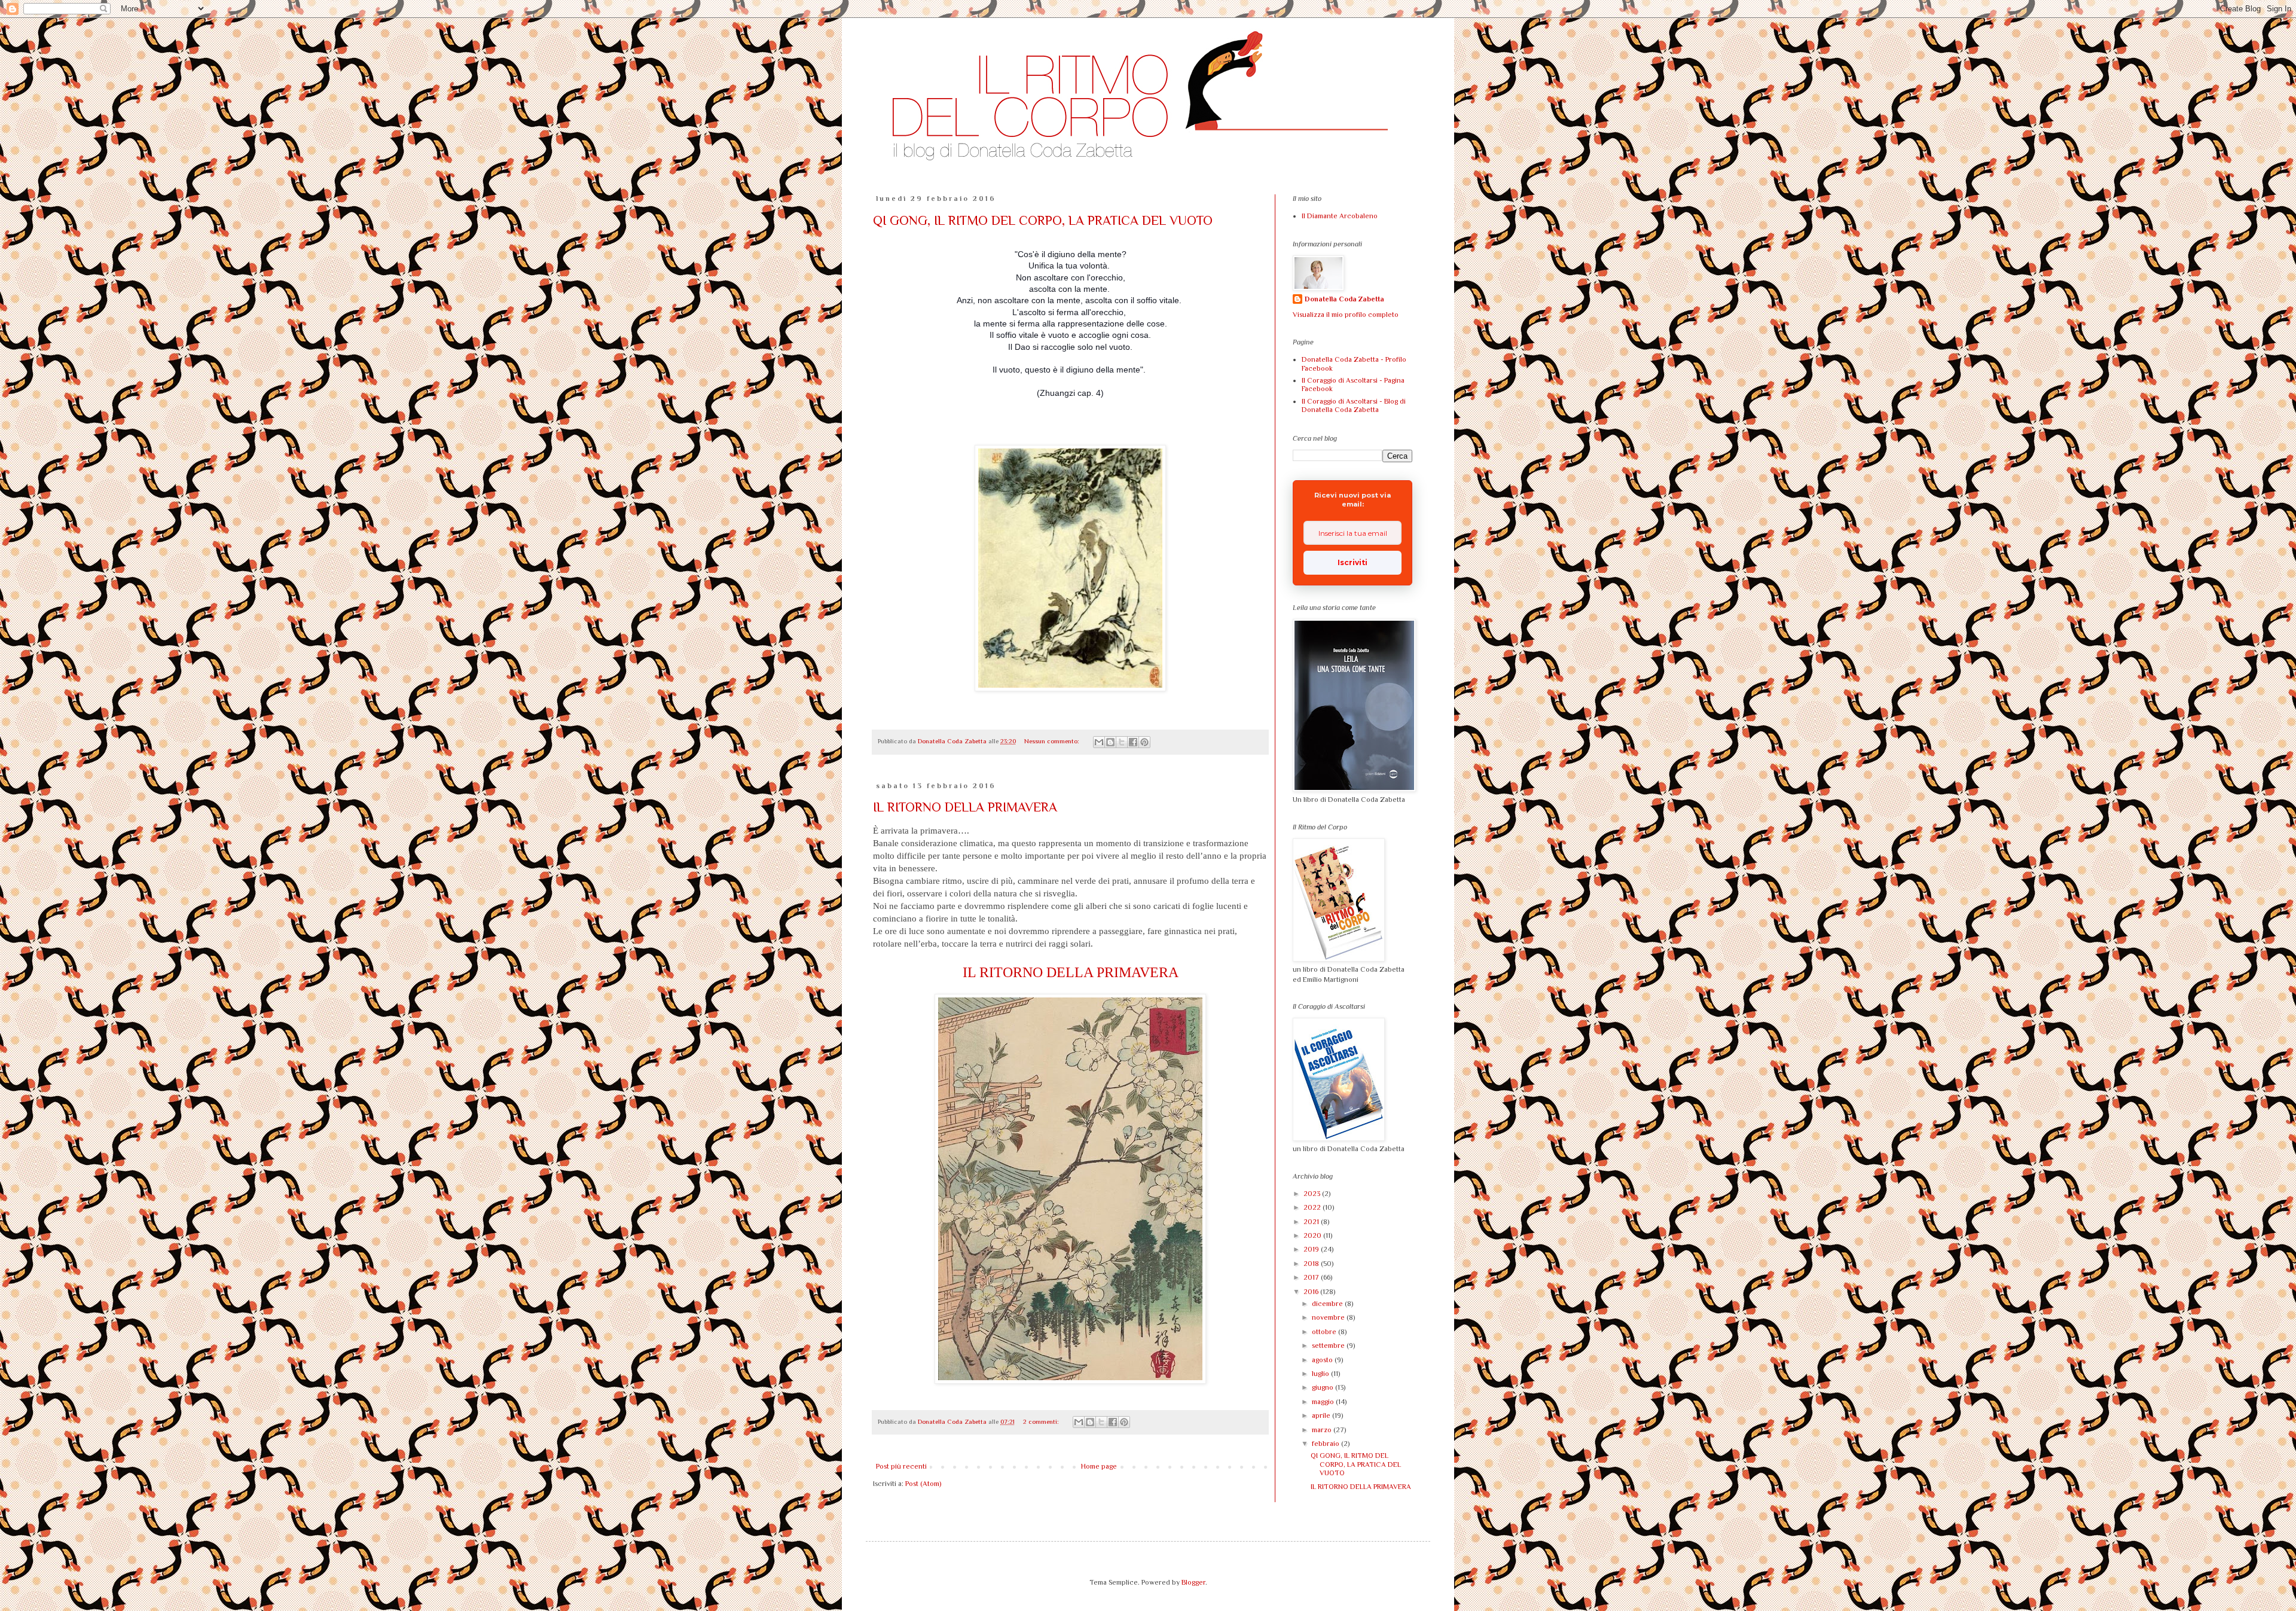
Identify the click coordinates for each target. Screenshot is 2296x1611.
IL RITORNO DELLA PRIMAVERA (965, 807)
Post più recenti (901, 1466)
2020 (1313, 1235)
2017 (1312, 1277)
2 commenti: (1042, 1421)
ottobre (1325, 1332)
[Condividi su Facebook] (1133, 742)
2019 (1312, 1249)
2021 (1312, 1222)
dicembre (1328, 1304)
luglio (1321, 1374)
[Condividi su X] (1122, 742)
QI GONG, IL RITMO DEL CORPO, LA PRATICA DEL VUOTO (1043, 220)
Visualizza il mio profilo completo (1346, 315)
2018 (1312, 1264)
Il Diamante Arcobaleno (1340, 216)
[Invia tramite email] (1099, 742)
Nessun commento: (1053, 741)
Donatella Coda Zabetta (1344, 299)
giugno (1323, 1387)
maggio (1324, 1402)
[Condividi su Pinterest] (1144, 742)
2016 (1312, 1292)
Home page (1099, 1466)
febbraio (1326, 1444)
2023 (1313, 1194)
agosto (1323, 1360)
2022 (1313, 1207)
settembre (1329, 1345)
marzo (1323, 1430)
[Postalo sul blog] (1110, 742)
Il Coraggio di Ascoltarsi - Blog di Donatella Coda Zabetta (1354, 405)
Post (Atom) (923, 1484)
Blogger (1193, 1582)
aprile (1322, 1415)
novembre (1329, 1317)
